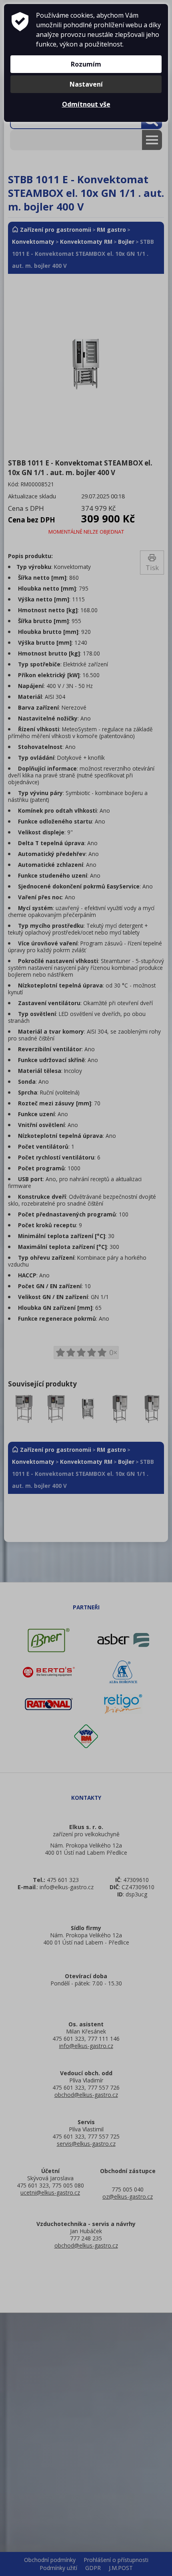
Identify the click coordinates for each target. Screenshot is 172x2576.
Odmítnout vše (86, 104)
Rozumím (86, 64)
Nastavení (86, 84)
